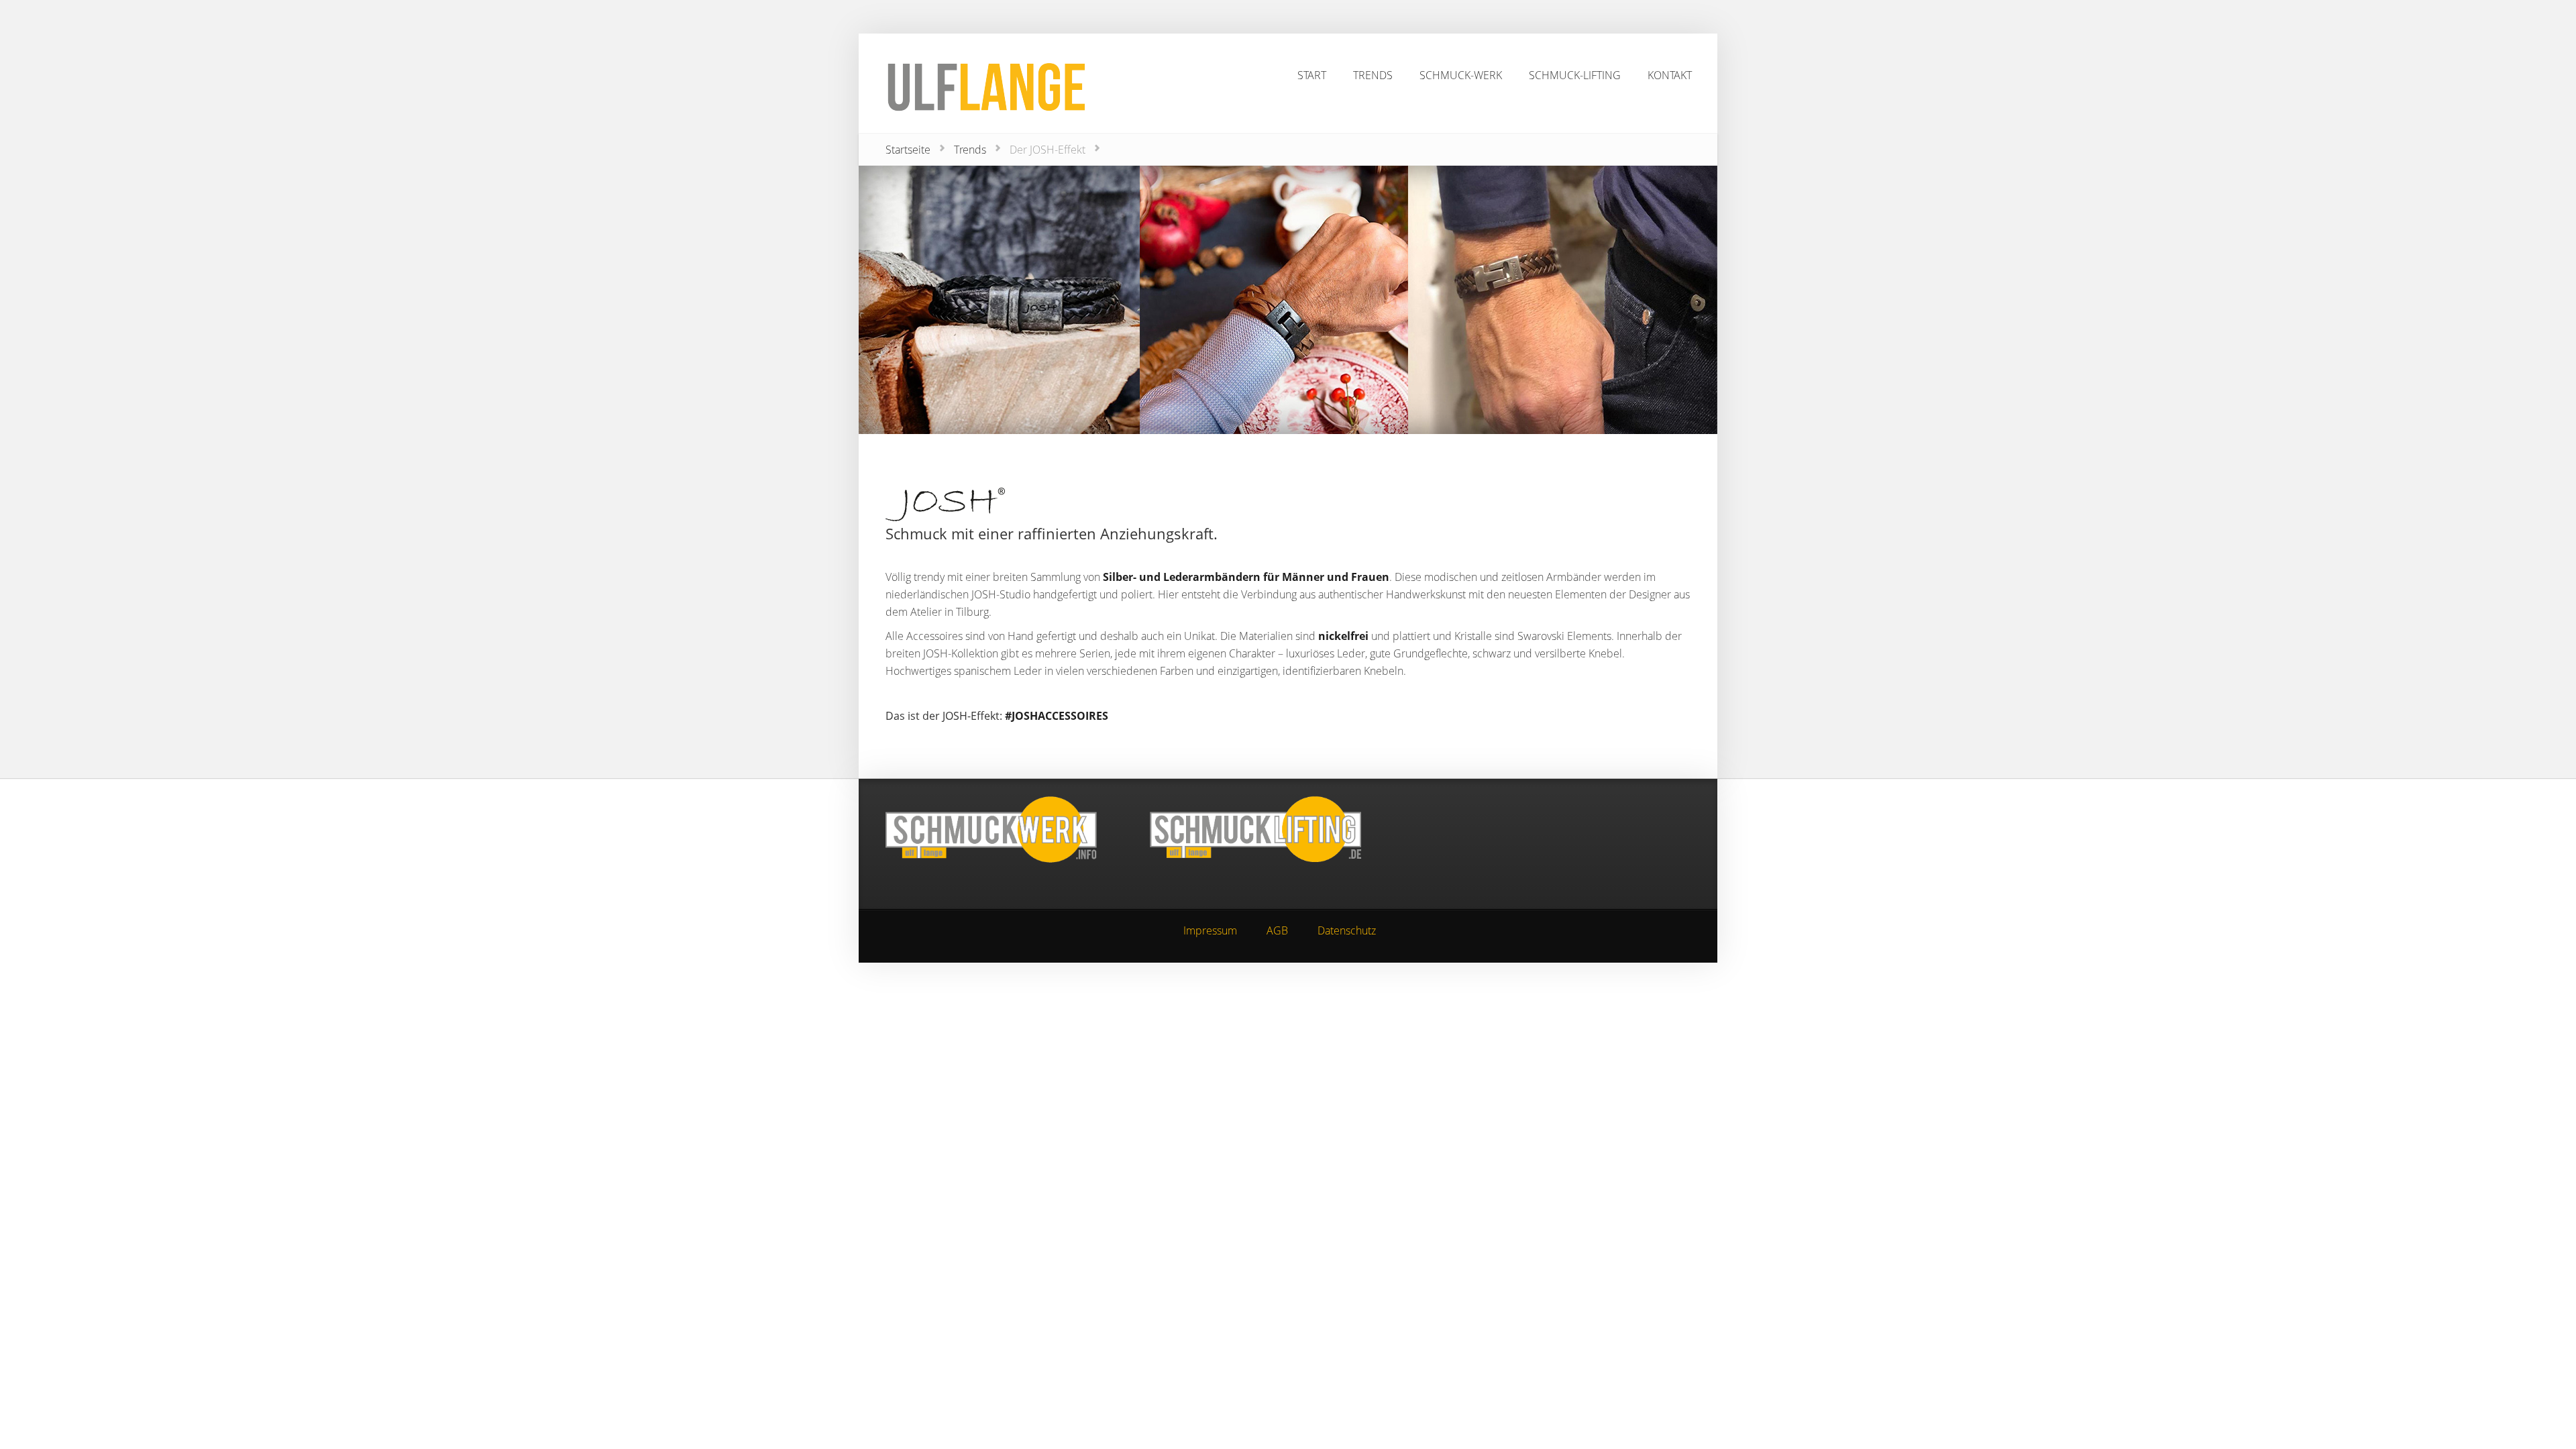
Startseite (908, 150)
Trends (970, 150)
